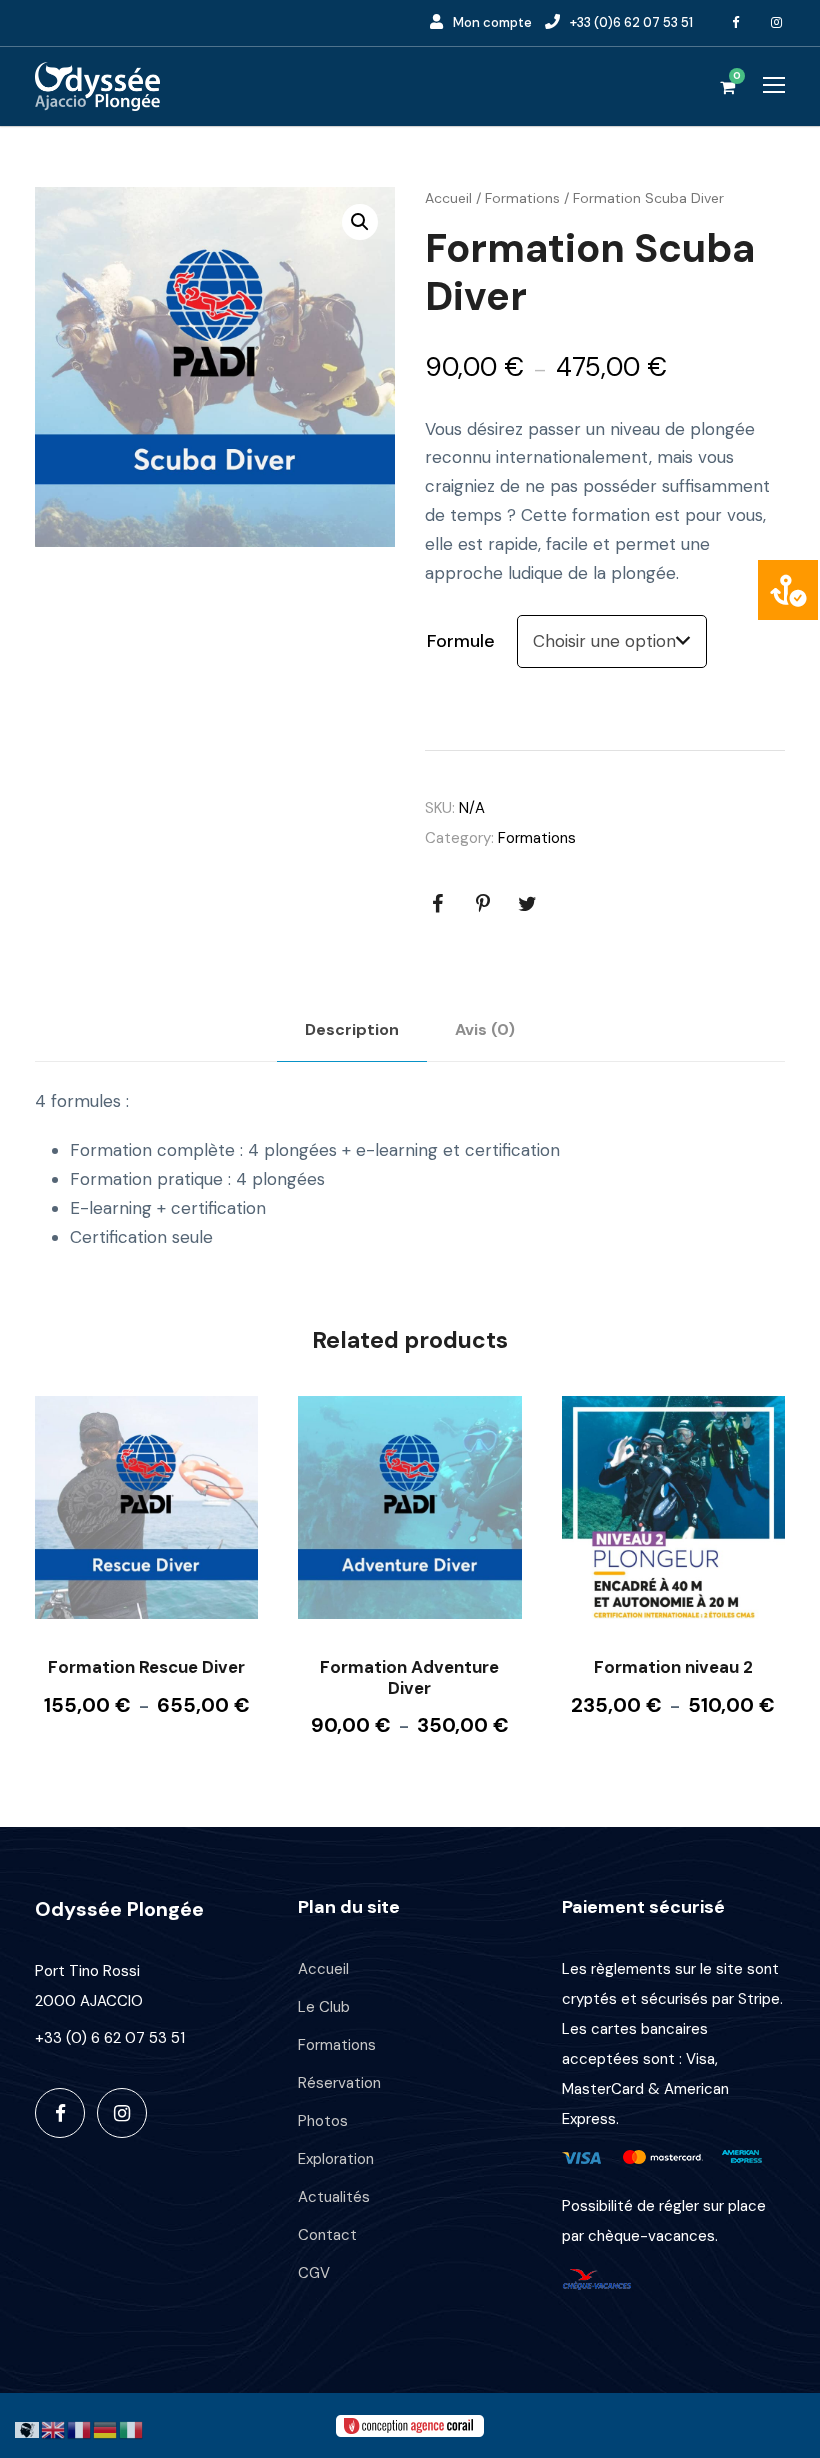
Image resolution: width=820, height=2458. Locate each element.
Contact (327, 2235)
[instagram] (777, 22)
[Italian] (132, 2428)
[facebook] (736, 22)
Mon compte (492, 22)
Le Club (324, 2007)
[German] (106, 2428)
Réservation (339, 2083)
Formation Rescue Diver (146, 1667)
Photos (323, 2121)
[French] (80, 2428)
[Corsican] (28, 2428)
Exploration (336, 2159)
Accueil (448, 198)
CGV (314, 2273)
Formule (461, 641)
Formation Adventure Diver (409, 1677)
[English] (54, 2428)
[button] (360, 222)
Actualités (334, 2197)
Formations (522, 198)
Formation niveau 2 (673, 1667)
